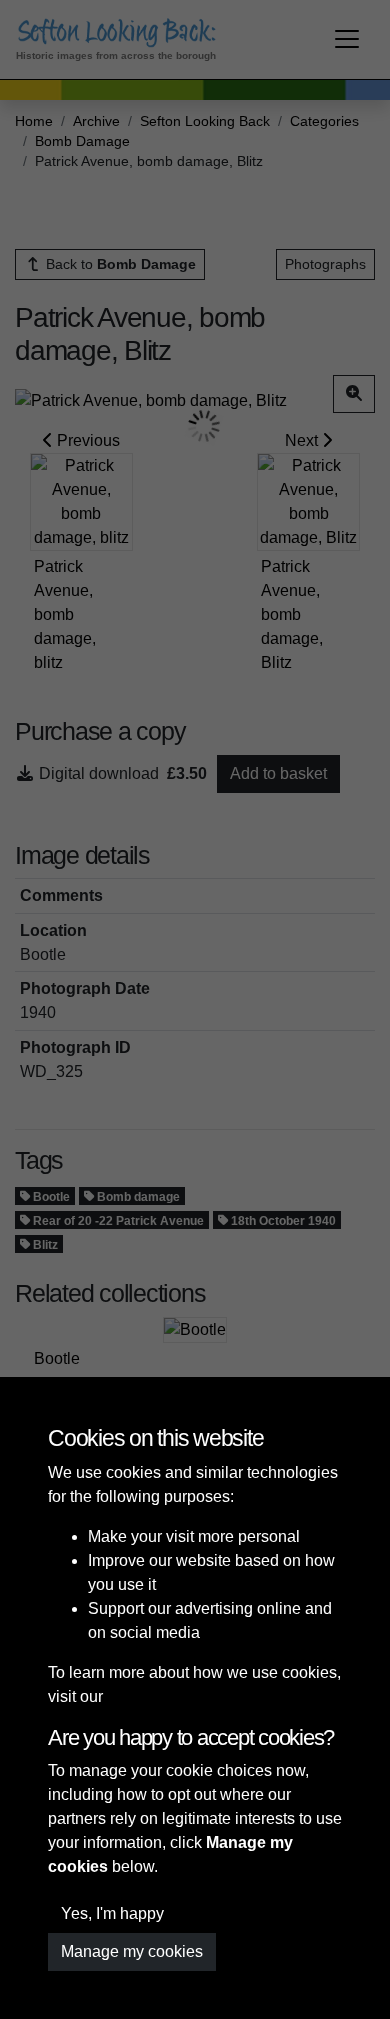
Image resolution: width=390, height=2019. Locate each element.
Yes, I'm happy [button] (112, 1913)
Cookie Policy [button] (156, 1696)
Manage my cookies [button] (132, 1951)
